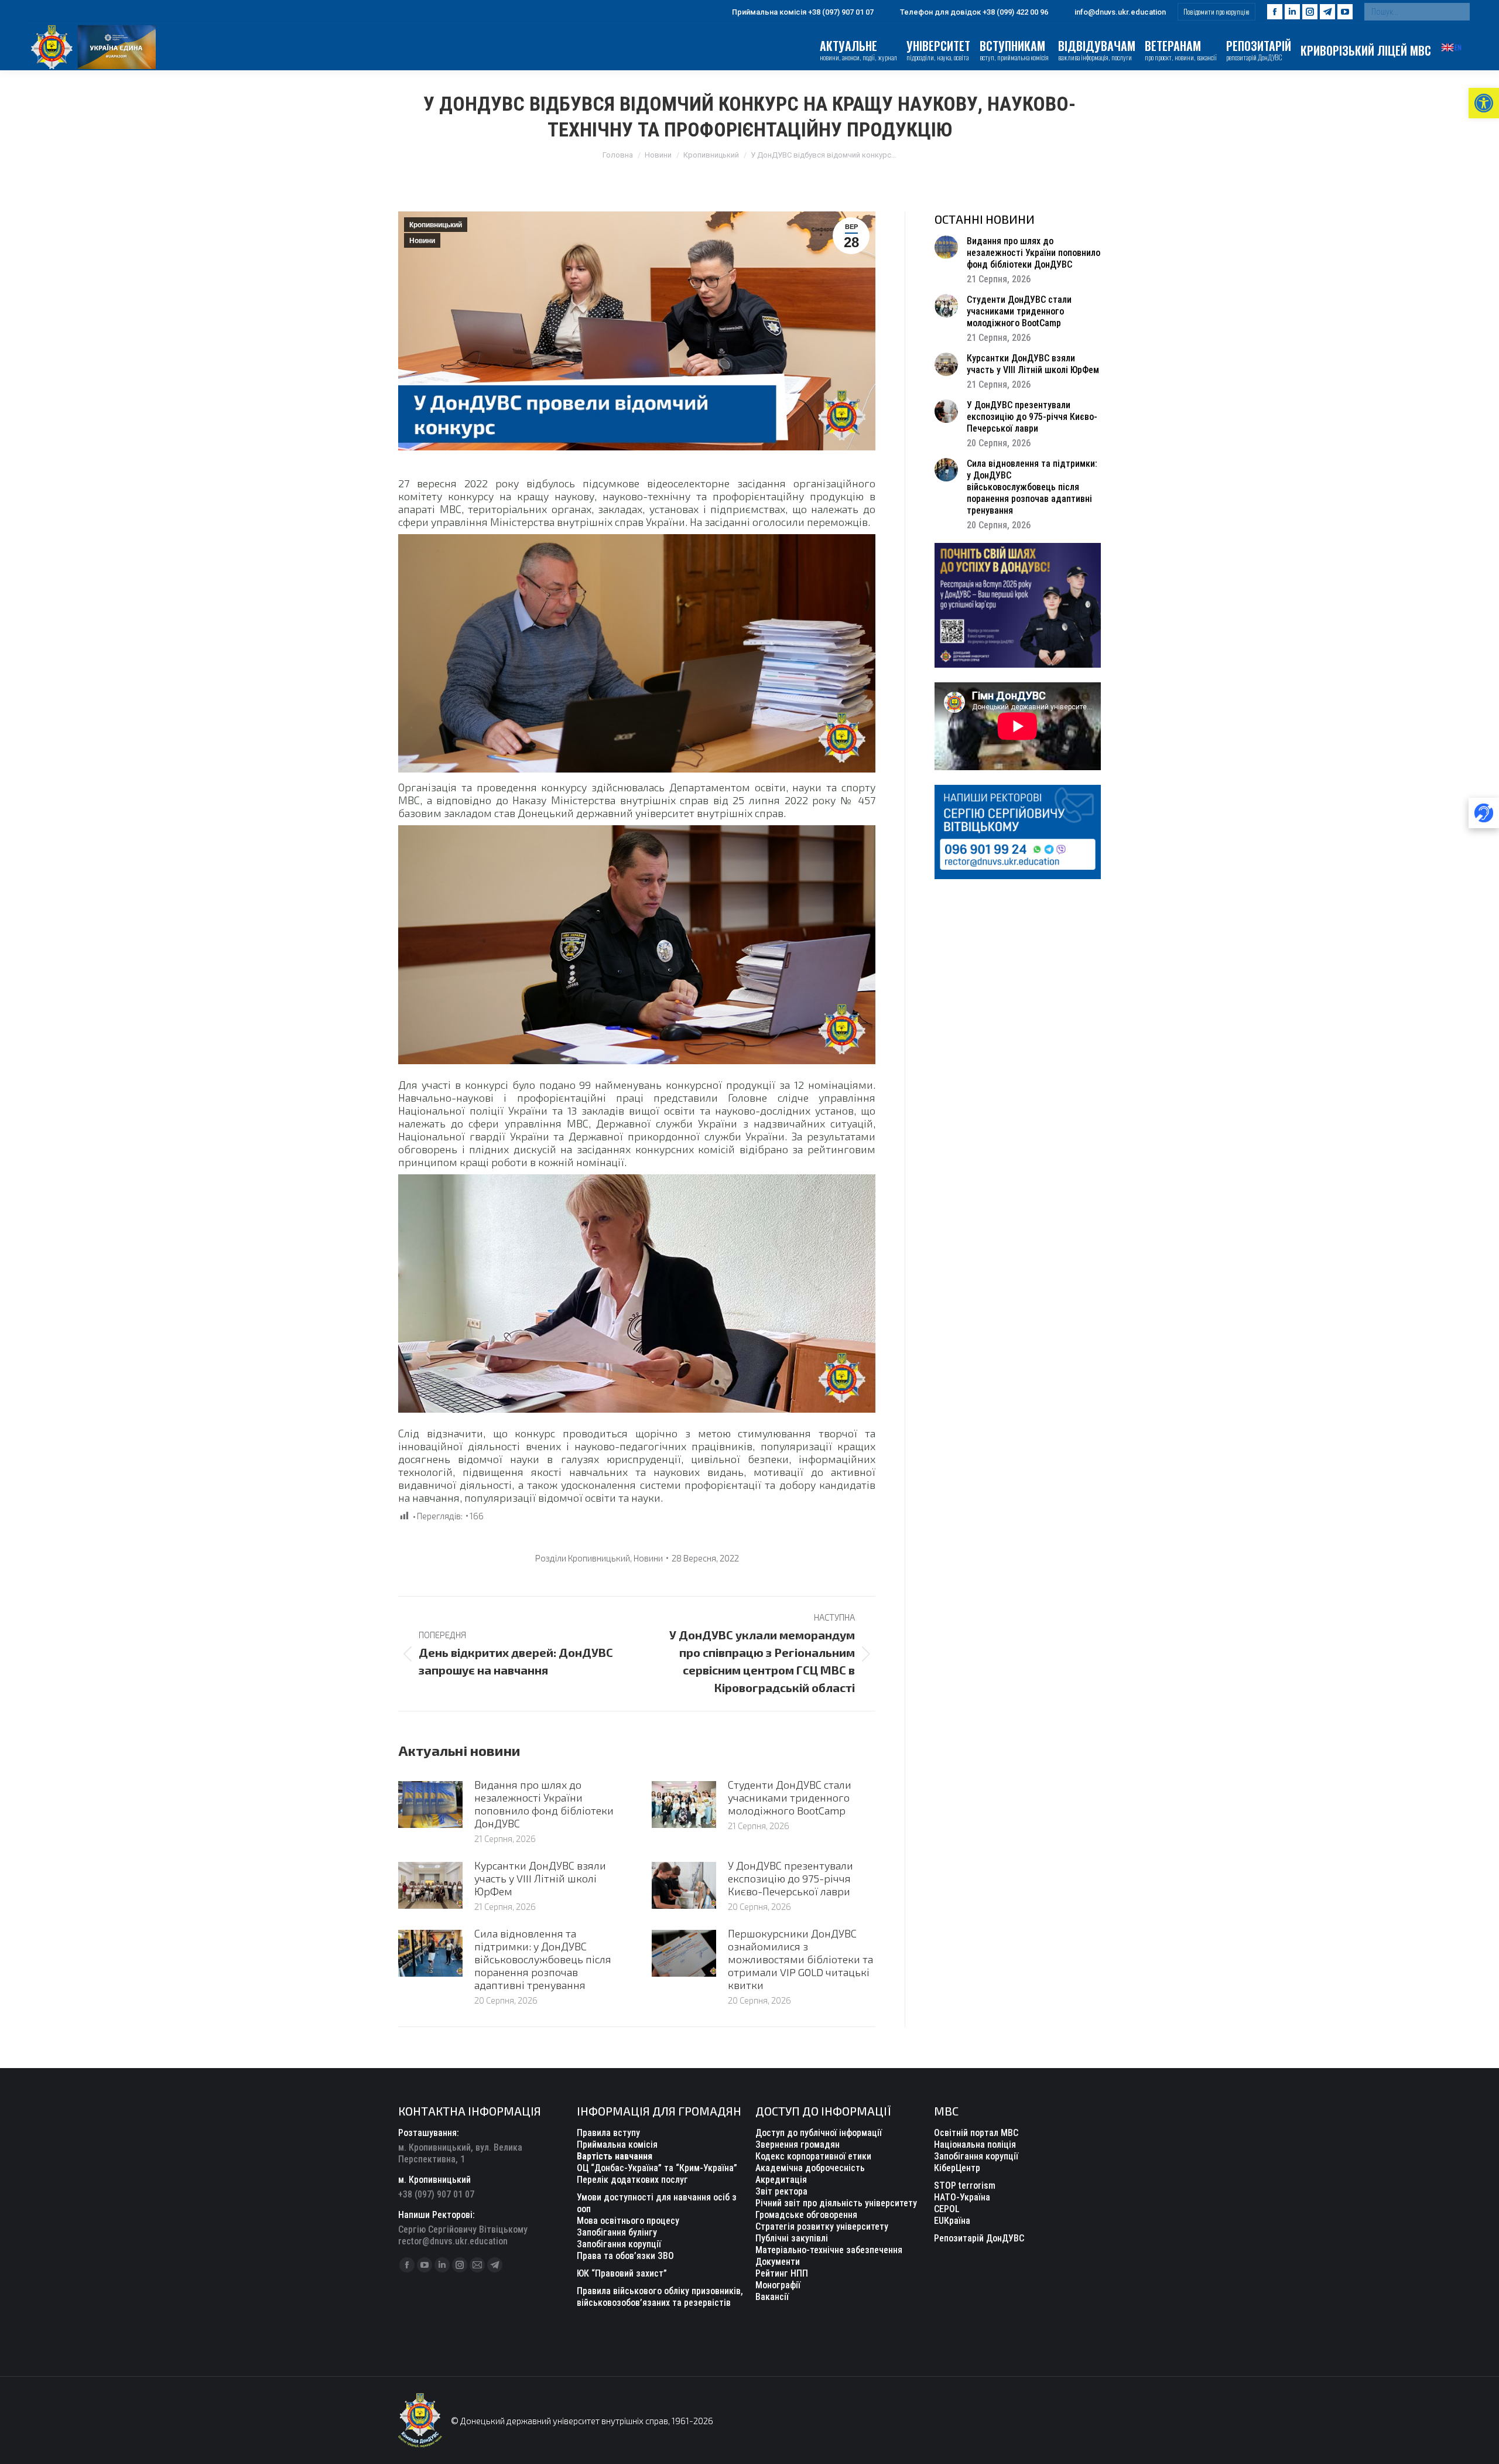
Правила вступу (608, 2133)
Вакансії (772, 2297)
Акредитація (781, 2180)
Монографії (778, 2285)
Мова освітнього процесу (628, 2221)
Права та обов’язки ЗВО (625, 2256)
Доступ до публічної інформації (819, 2133)
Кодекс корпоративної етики (813, 2156)
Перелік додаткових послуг (632, 2180)
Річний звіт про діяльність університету (836, 2203)
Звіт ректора (781, 2191)
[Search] (1458, 12)
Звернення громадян (798, 2145)
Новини (422, 241)
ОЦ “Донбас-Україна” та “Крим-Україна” (657, 2168)
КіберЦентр (957, 2168)
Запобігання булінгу (617, 2232)
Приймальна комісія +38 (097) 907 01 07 (803, 12)
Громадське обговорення (806, 2215)
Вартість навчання (615, 2156)
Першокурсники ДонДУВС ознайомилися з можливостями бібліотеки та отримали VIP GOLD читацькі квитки (800, 1959)
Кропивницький (436, 225)
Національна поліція (975, 2145)
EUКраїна (952, 2221)
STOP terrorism (965, 2186)
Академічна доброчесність (810, 2168)
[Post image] (430, 1805)
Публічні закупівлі (792, 2238)
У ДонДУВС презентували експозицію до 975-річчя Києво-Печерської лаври (790, 1878)
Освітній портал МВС (976, 2133)
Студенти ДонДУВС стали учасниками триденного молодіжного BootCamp (790, 1797)
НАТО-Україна (962, 2197)
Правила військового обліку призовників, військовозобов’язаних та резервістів (660, 2297)
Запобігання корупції (619, 2244)
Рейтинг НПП (782, 2273)
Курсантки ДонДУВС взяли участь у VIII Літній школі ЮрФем (540, 1878)
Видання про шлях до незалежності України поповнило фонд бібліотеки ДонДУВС (544, 1804)
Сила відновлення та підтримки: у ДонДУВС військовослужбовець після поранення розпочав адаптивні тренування (543, 1959)
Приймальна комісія (617, 2145)
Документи (778, 2262)
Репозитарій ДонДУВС (979, 2238)
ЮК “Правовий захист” (622, 2273)
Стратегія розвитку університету (822, 2227)
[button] (1484, 103)
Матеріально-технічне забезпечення (829, 2250)
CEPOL (947, 2209)
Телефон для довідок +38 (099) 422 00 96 (974, 12)
